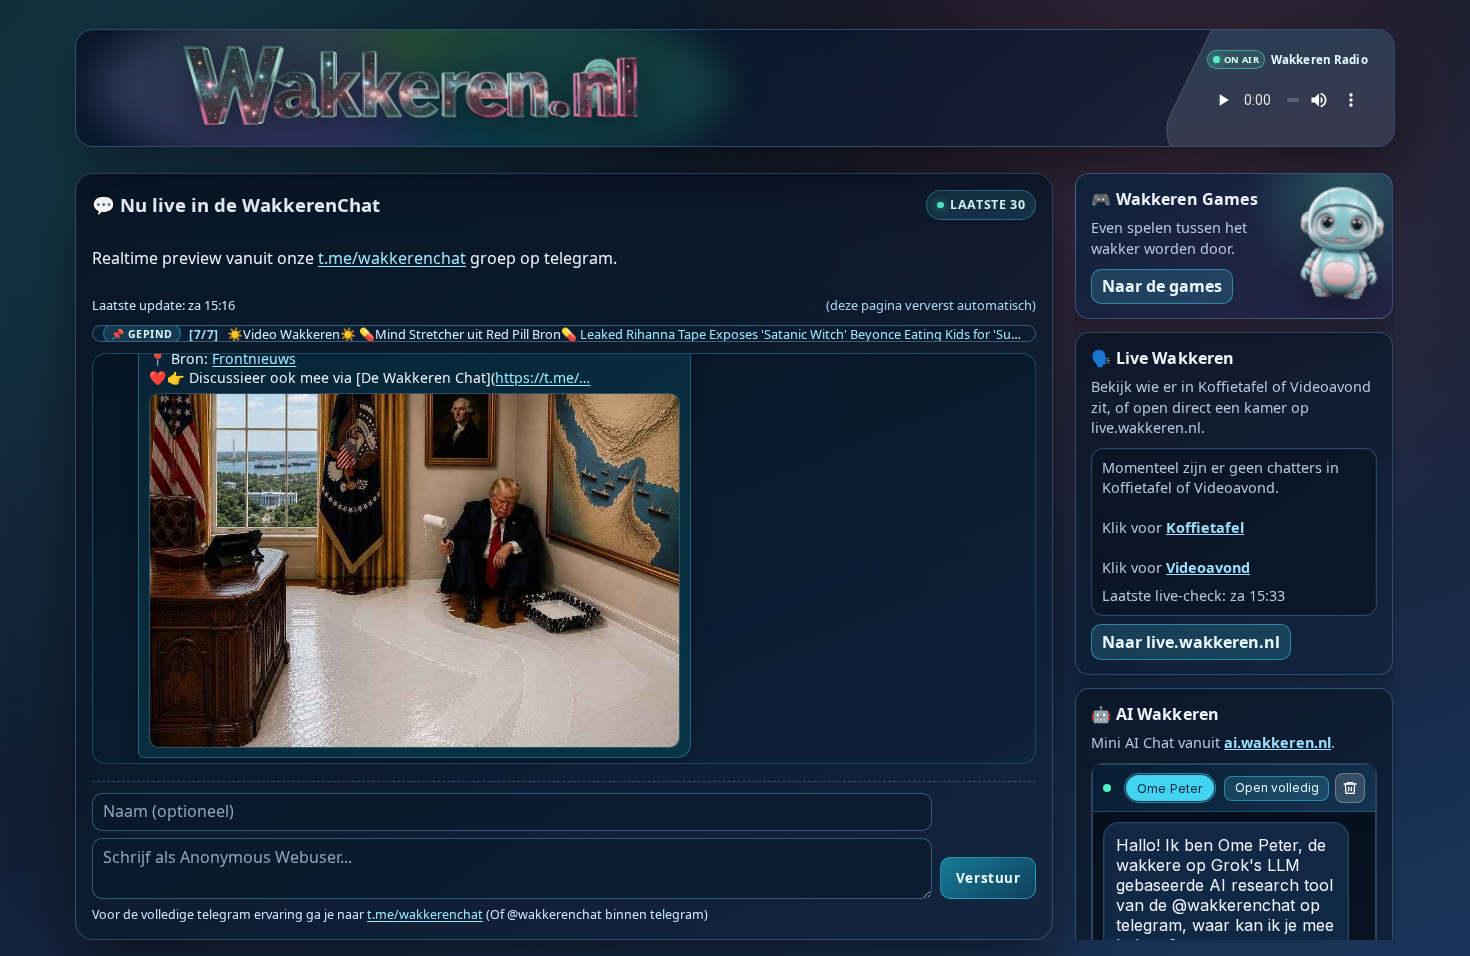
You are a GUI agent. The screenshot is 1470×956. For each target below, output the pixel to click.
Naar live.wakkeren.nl (1191, 642)
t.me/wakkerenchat (392, 258)
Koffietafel (1205, 527)
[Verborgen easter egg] (601, 83)
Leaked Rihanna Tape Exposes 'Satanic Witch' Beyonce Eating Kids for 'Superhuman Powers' (852, 334)
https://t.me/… (542, 377)
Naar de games (1162, 286)
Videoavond (1208, 567)
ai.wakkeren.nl (1277, 742)
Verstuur (988, 878)
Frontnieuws (254, 358)
